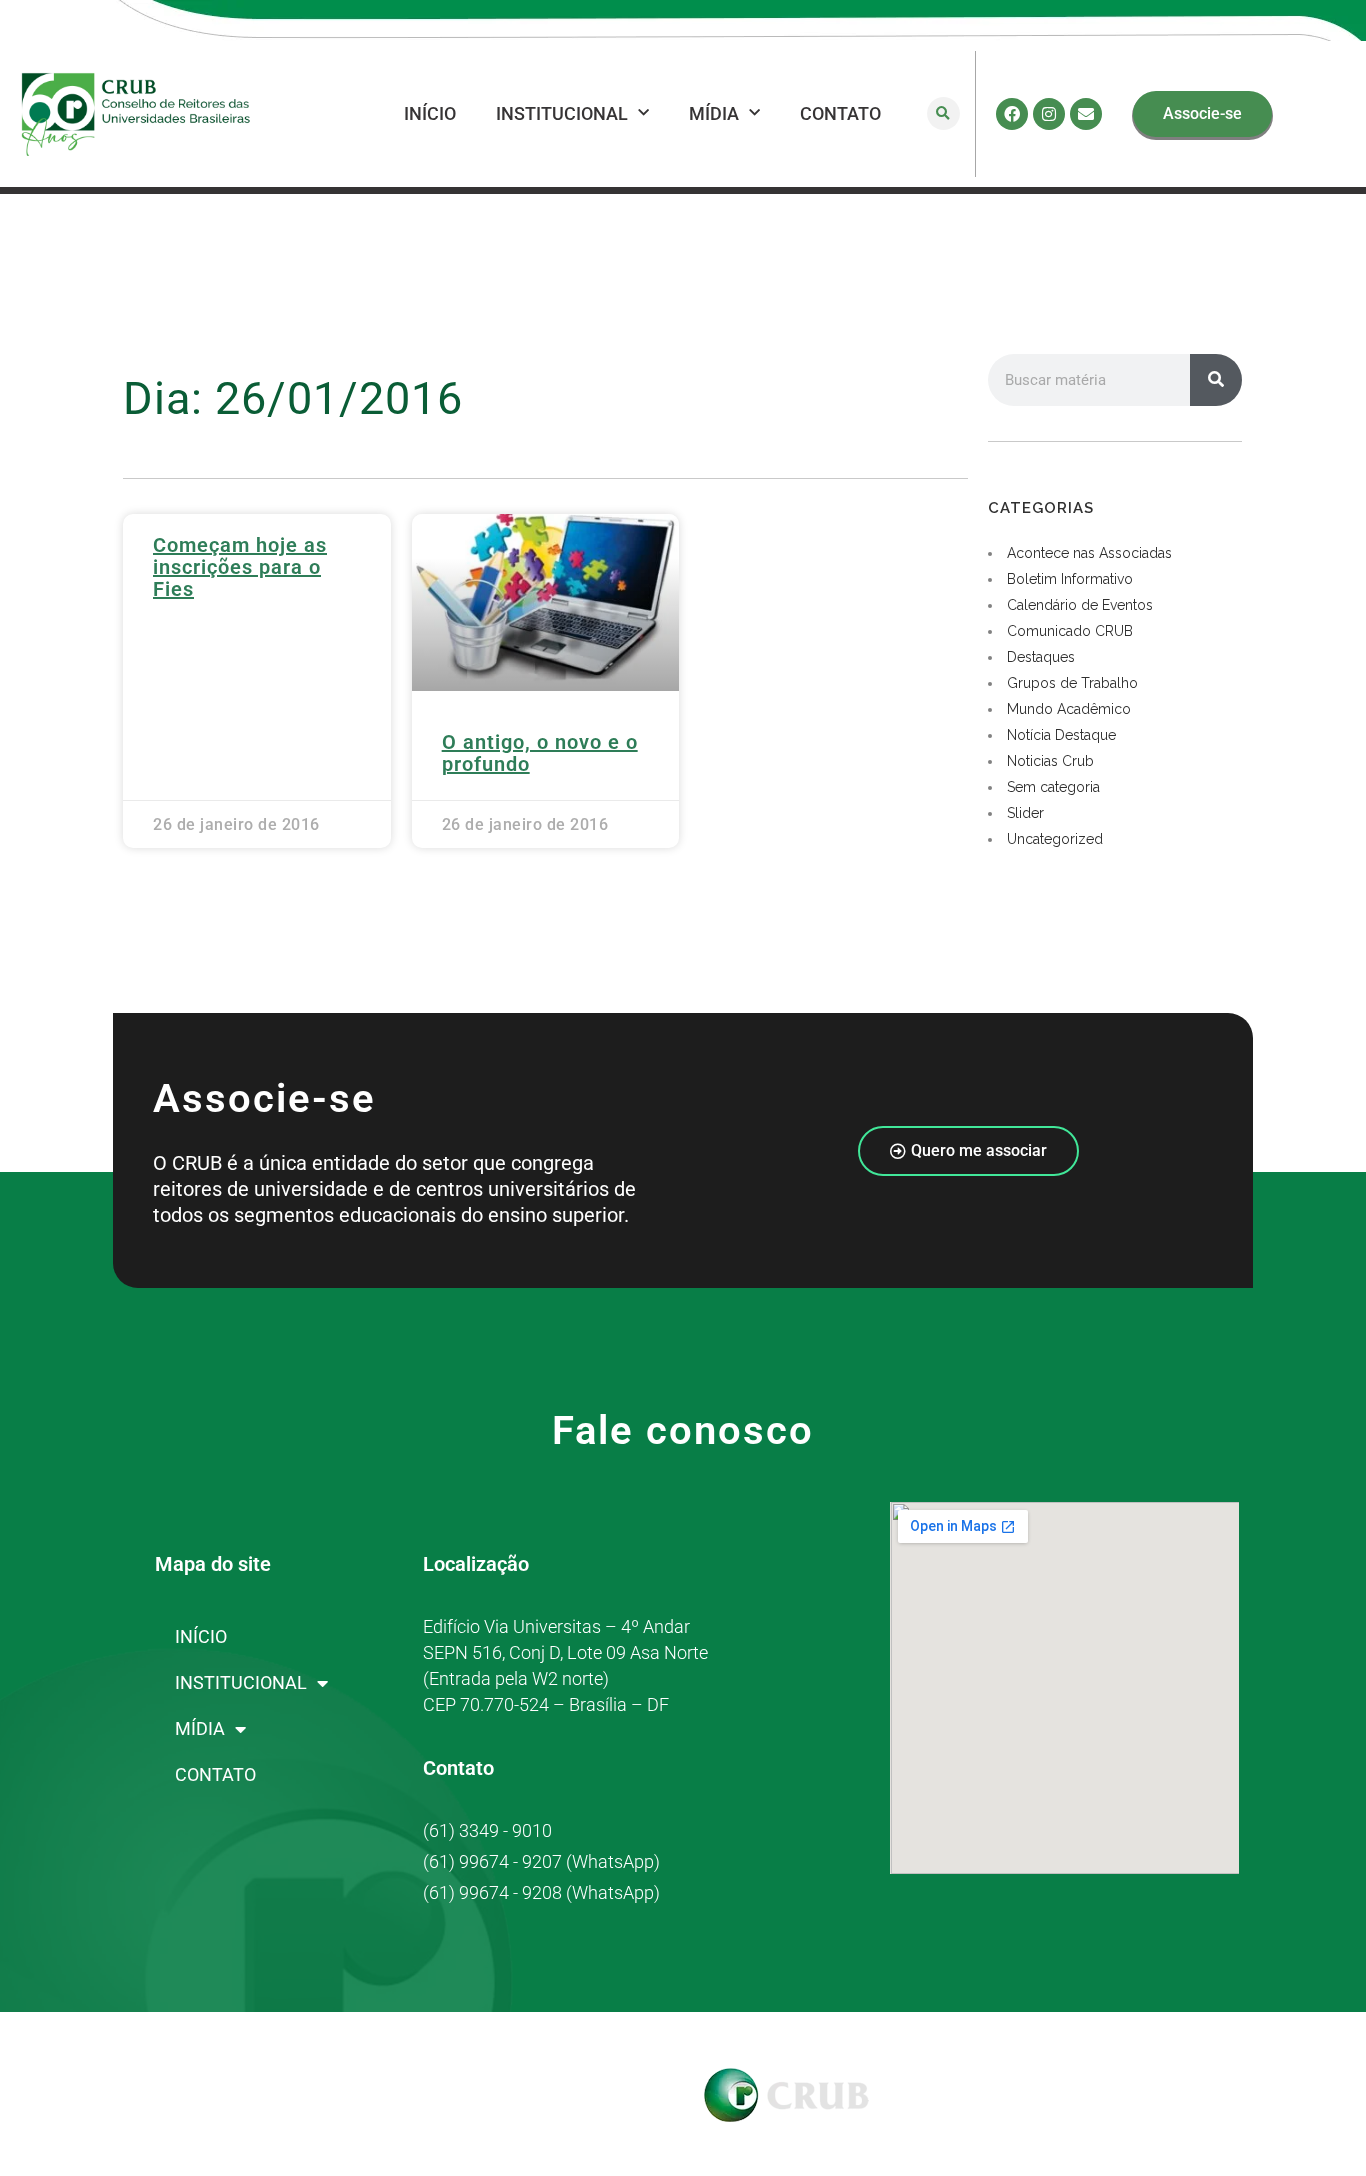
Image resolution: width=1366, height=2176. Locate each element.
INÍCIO (430, 113)
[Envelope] (1086, 114)
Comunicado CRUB (1070, 631)
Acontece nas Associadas (1089, 553)
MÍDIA (714, 113)
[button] (943, 113)
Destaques (1041, 657)
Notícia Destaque (1061, 735)
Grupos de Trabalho (1072, 683)
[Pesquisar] (1216, 380)
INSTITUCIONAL (562, 113)
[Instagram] (1049, 114)
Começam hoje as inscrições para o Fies (240, 567)
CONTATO (840, 113)
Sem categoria (1053, 787)
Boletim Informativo (1070, 579)
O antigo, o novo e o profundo (540, 753)
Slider (1025, 813)
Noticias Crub (1050, 761)
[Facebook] (1012, 114)
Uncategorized (1055, 839)
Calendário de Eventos (1080, 605)
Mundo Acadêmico (1069, 709)
